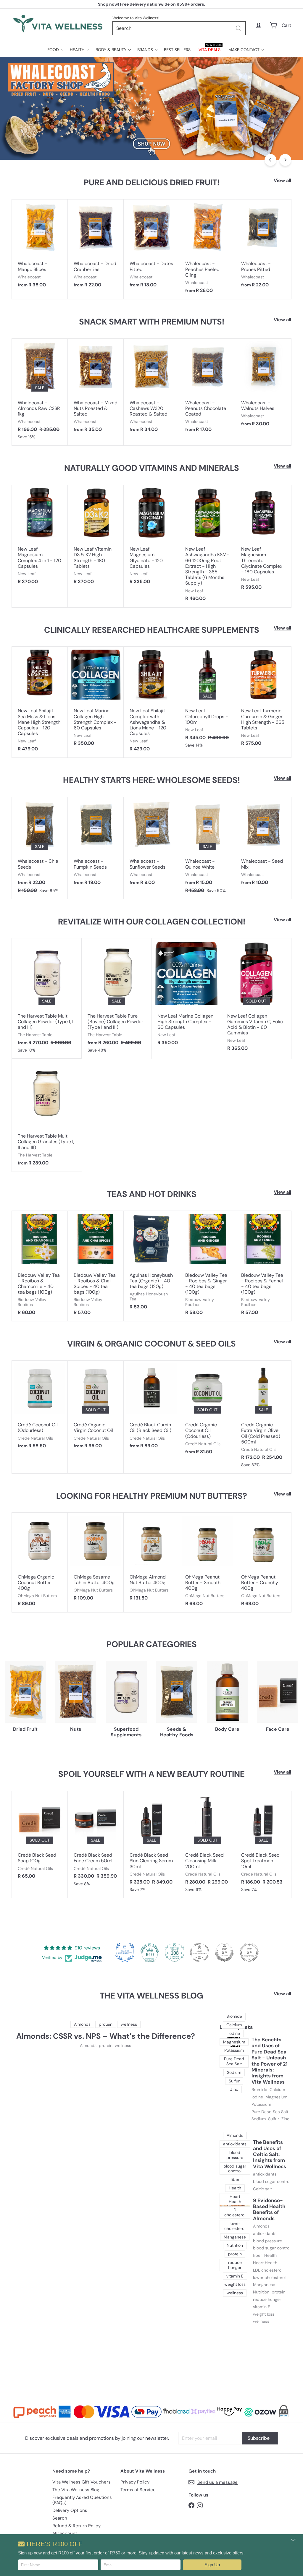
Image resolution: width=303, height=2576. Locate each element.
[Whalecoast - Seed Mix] (263, 844)
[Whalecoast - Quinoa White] (207, 848)
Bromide (259, 2090)
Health (270, 2255)
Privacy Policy (135, 2482)
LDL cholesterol (268, 2270)
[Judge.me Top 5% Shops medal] (224, 1952)
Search (60, 2518)
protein (106, 2046)
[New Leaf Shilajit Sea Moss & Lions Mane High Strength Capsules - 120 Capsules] (40, 702)
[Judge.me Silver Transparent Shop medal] (199, 1952)
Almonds (88, 2046)
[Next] (285, 160)
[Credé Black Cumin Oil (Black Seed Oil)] (152, 1408)
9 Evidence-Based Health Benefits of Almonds (269, 2210)
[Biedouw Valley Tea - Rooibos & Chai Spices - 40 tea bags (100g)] (96, 1266)
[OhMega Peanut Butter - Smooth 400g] (207, 1562)
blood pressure (267, 2241)
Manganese (264, 2285)
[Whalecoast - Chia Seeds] (40, 848)
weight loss (264, 2314)
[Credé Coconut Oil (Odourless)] (40, 1408)
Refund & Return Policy (76, 2526)
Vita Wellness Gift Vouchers (82, 2482)
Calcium (277, 2090)
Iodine (257, 2097)
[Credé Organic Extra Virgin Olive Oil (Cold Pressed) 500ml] (263, 1417)
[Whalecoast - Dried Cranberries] (96, 246)
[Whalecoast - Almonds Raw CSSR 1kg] (40, 392)
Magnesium (276, 2097)
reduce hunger (267, 2300)
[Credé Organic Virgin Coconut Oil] (96, 1408)
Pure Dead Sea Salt (270, 2112)
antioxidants (265, 2174)
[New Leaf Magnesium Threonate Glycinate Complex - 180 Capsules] (263, 540)
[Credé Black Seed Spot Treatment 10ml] (263, 1845)
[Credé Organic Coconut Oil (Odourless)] (207, 1411)
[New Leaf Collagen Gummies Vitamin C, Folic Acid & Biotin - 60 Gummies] (256, 998)
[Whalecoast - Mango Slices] (40, 246)
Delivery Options (70, 2510)
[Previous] (270, 160)
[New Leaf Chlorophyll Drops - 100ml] (207, 700)
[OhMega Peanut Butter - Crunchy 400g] (263, 1562)
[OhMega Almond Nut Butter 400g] (152, 1560)
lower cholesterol (269, 2278)
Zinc (285, 2119)
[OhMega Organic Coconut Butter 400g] (40, 1562)
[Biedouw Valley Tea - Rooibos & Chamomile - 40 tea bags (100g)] (40, 1266)
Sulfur (274, 2119)
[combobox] (179, 28)
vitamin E (262, 2307)
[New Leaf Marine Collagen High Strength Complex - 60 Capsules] (96, 699)
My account (65, 2533)
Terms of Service (138, 2490)
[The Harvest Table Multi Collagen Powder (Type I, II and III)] (47, 999)
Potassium (261, 2104)
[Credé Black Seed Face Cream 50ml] (96, 1842)
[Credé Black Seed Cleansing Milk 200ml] (207, 1845)
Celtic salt (262, 2189)
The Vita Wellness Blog (76, 2490)
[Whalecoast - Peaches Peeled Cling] (207, 249)
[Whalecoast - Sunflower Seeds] (152, 844)
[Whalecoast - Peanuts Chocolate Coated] (207, 388)
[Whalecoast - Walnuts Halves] (263, 386)
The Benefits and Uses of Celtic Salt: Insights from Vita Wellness (270, 2154)
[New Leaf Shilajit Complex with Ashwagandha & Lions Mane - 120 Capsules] (152, 702)
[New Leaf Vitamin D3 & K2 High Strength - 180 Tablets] (96, 538)
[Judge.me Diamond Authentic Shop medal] (125, 1952)
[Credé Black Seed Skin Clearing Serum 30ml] (152, 1845)
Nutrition (261, 2292)
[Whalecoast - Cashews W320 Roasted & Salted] (152, 388)
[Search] (238, 28)
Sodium (259, 2119)
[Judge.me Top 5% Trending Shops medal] (249, 1952)
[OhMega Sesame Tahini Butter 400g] (96, 1560)
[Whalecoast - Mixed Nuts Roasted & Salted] (96, 388)
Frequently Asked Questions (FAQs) (82, 2500)
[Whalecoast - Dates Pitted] (152, 246)
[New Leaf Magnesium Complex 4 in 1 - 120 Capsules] (40, 538)
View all (282, 180)
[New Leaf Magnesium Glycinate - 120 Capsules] (152, 538)
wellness (123, 2046)
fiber (257, 2255)
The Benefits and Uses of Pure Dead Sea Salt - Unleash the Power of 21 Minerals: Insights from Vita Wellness (270, 2061)
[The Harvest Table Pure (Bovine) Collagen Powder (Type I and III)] (117, 999)
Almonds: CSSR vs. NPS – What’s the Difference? (106, 2036)
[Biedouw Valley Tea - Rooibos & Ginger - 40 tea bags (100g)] (207, 1266)
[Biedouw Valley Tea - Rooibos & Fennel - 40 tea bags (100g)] (263, 1266)
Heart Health (265, 2263)
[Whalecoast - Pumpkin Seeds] (96, 844)
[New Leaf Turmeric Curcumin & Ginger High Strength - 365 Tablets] (263, 699)
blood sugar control (272, 2182)
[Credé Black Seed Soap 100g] (40, 1838)
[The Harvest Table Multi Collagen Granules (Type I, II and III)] (47, 1115)
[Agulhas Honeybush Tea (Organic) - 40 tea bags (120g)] (152, 1263)
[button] (212, 2565)
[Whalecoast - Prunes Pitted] (263, 246)
